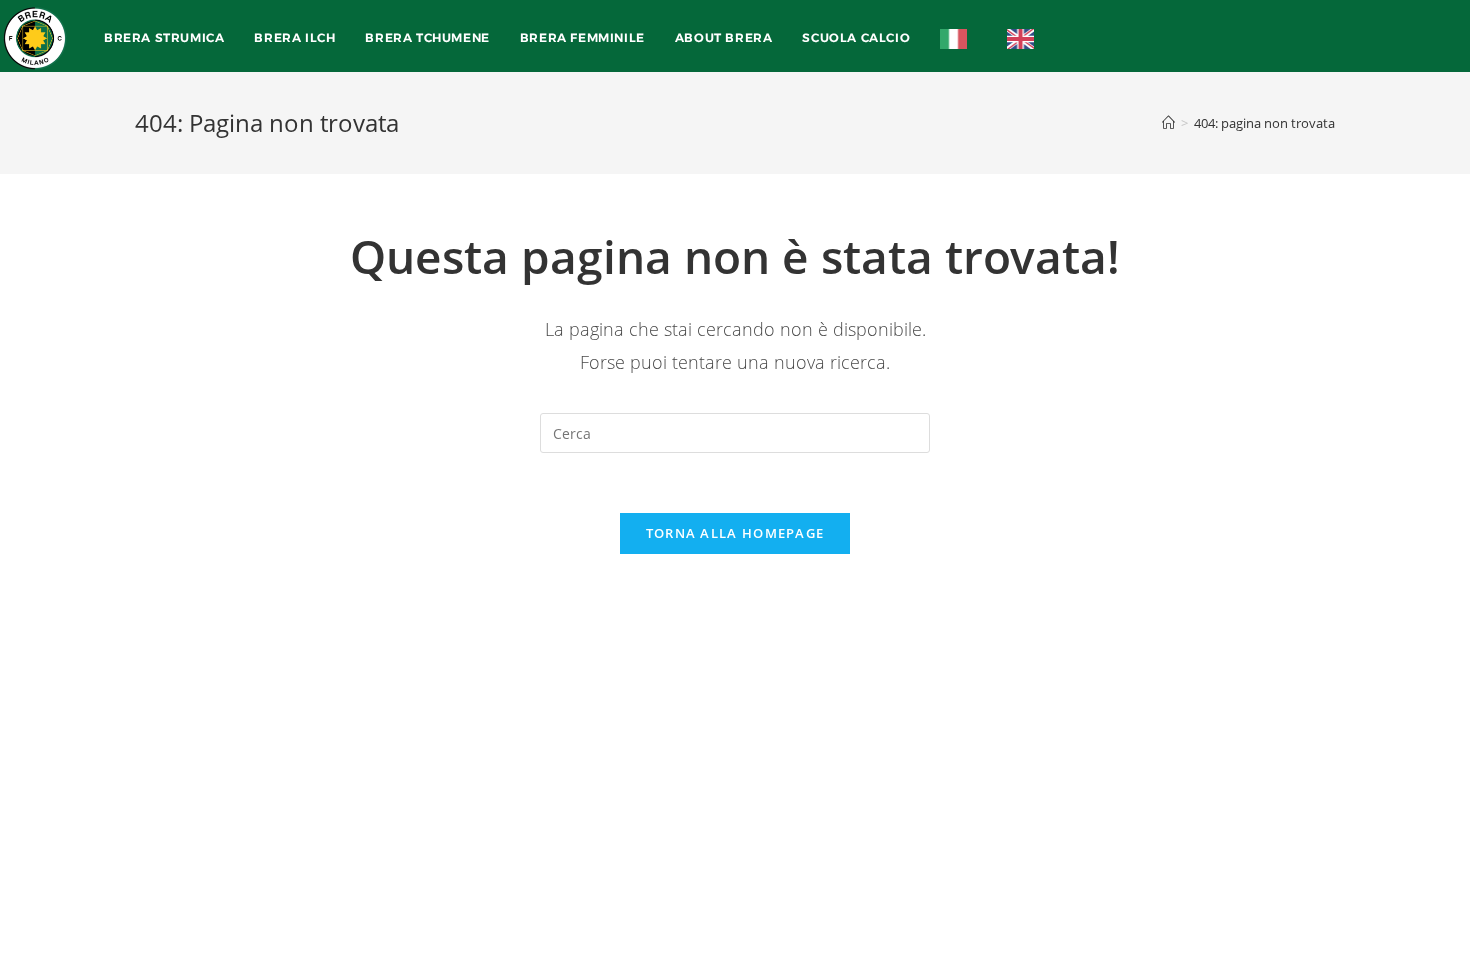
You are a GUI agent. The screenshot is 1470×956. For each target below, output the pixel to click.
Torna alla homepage (735, 533)
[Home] (1168, 123)
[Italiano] (958, 37)
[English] (1025, 37)
